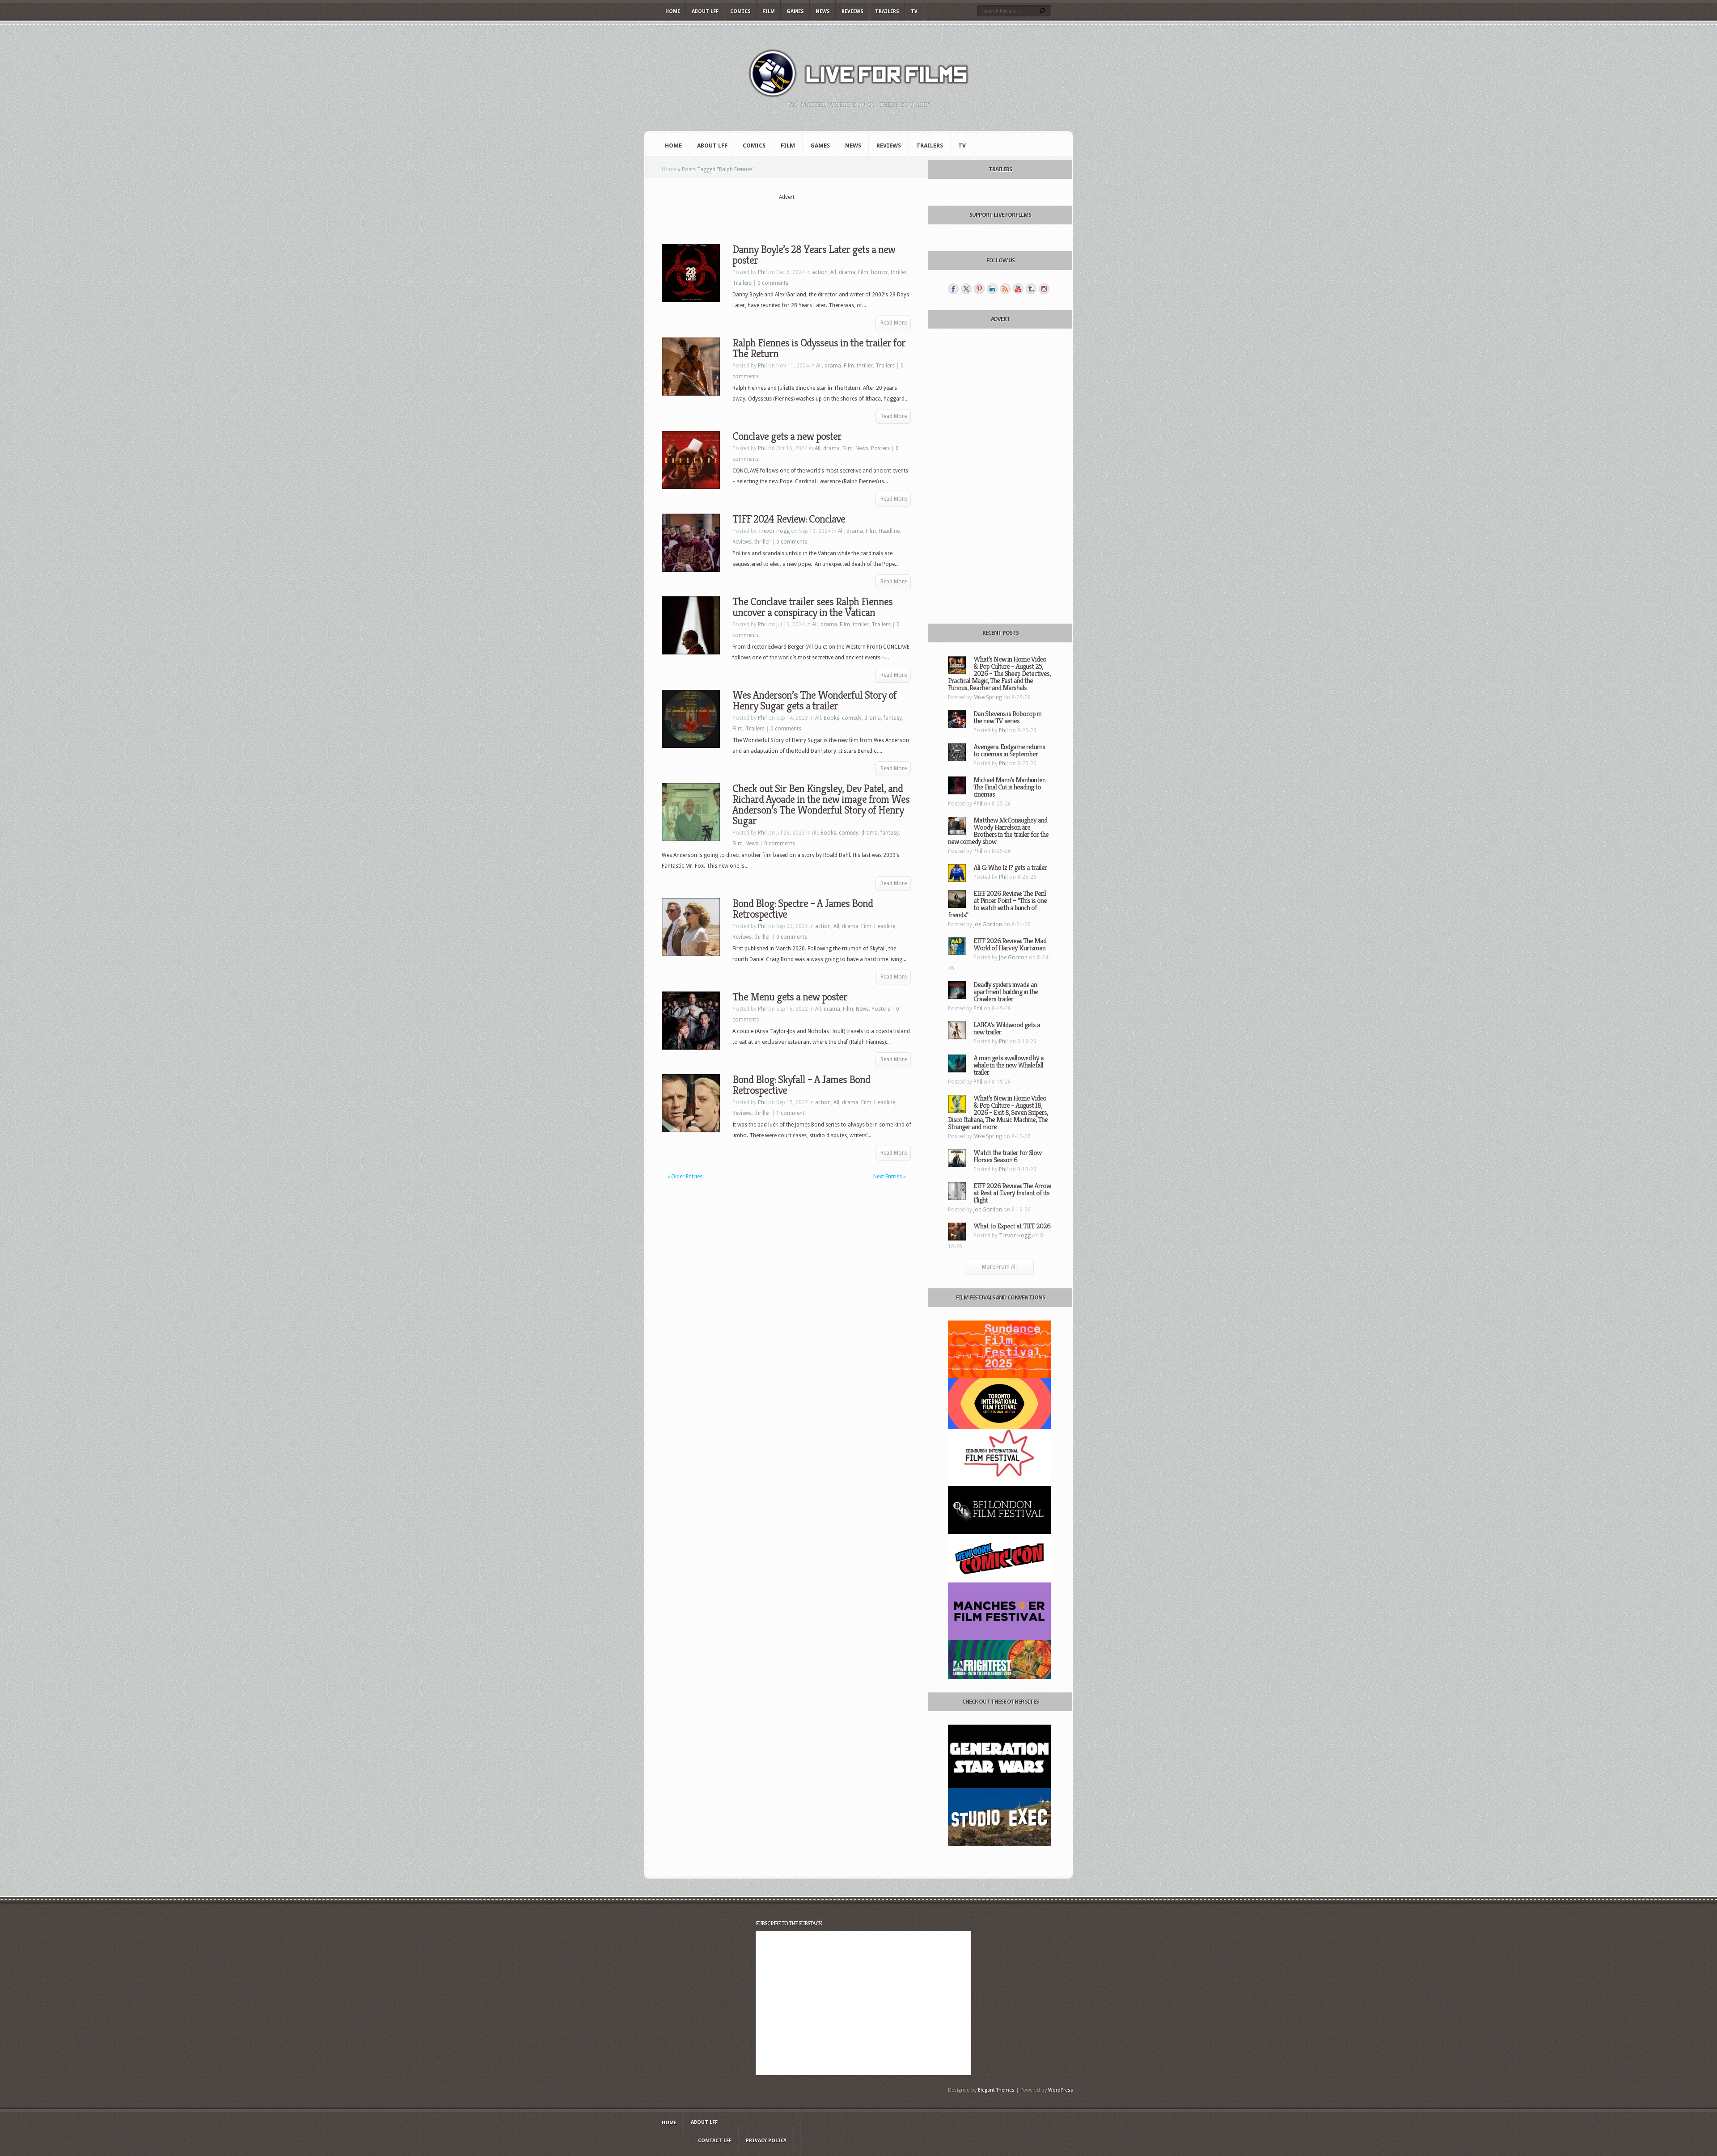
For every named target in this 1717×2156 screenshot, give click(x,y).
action (820, 272)
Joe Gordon (988, 924)
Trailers (887, 11)
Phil (762, 272)
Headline (889, 531)
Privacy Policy (766, 2141)
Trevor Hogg (774, 531)
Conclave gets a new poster (787, 436)
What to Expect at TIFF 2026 (1012, 1226)
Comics (740, 11)
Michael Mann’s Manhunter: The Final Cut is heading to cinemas (1009, 787)
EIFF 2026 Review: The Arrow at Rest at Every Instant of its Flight (1012, 1193)
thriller (899, 272)
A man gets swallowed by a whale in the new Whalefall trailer (1009, 1065)
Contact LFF (715, 2141)
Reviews (852, 11)
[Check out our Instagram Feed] (1044, 289)
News (823, 11)
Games (795, 11)
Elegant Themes (996, 2090)
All (833, 272)
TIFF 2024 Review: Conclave (789, 519)
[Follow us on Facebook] (953, 289)
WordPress (1061, 2090)
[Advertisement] (787, 215)
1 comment (790, 1113)
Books (831, 718)
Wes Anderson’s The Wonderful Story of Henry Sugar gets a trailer (814, 700)
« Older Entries (685, 1177)
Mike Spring (988, 697)
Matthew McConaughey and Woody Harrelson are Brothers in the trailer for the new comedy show (998, 831)
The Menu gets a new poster (790, 997)
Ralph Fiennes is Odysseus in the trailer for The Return (819, 348)
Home (673, 11)
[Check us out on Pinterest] (979, 289)
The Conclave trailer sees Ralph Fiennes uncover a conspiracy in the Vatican (812, 607)
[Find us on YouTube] (1018, 289)
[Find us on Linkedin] (992, 289)
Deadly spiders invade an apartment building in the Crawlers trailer (1006, 992)
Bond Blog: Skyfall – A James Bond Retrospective (801, 1085)
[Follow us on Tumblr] (1031, 289)
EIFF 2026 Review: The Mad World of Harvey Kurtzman (1010, 944)
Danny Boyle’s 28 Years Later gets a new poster (814, 255)
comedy (852, 718)
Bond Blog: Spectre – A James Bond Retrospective (803, 909)
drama (847, 272)
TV (914, 11)
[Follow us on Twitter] (966, 289)
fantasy (893, 718)
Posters (880, 448)
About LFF (705, 11)
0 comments (773, 283)
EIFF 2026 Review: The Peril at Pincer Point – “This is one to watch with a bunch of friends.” (997, 904)
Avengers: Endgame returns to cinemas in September (1009, 750)
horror (880, 272)
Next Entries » (890, 1177)
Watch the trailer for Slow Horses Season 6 (1007, 1156)
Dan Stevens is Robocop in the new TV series (1007, 717)
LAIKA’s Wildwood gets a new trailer (1007, 1028)
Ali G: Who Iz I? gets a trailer (1010, 867)
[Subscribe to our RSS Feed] (1005, 289)
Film (769, 11)
